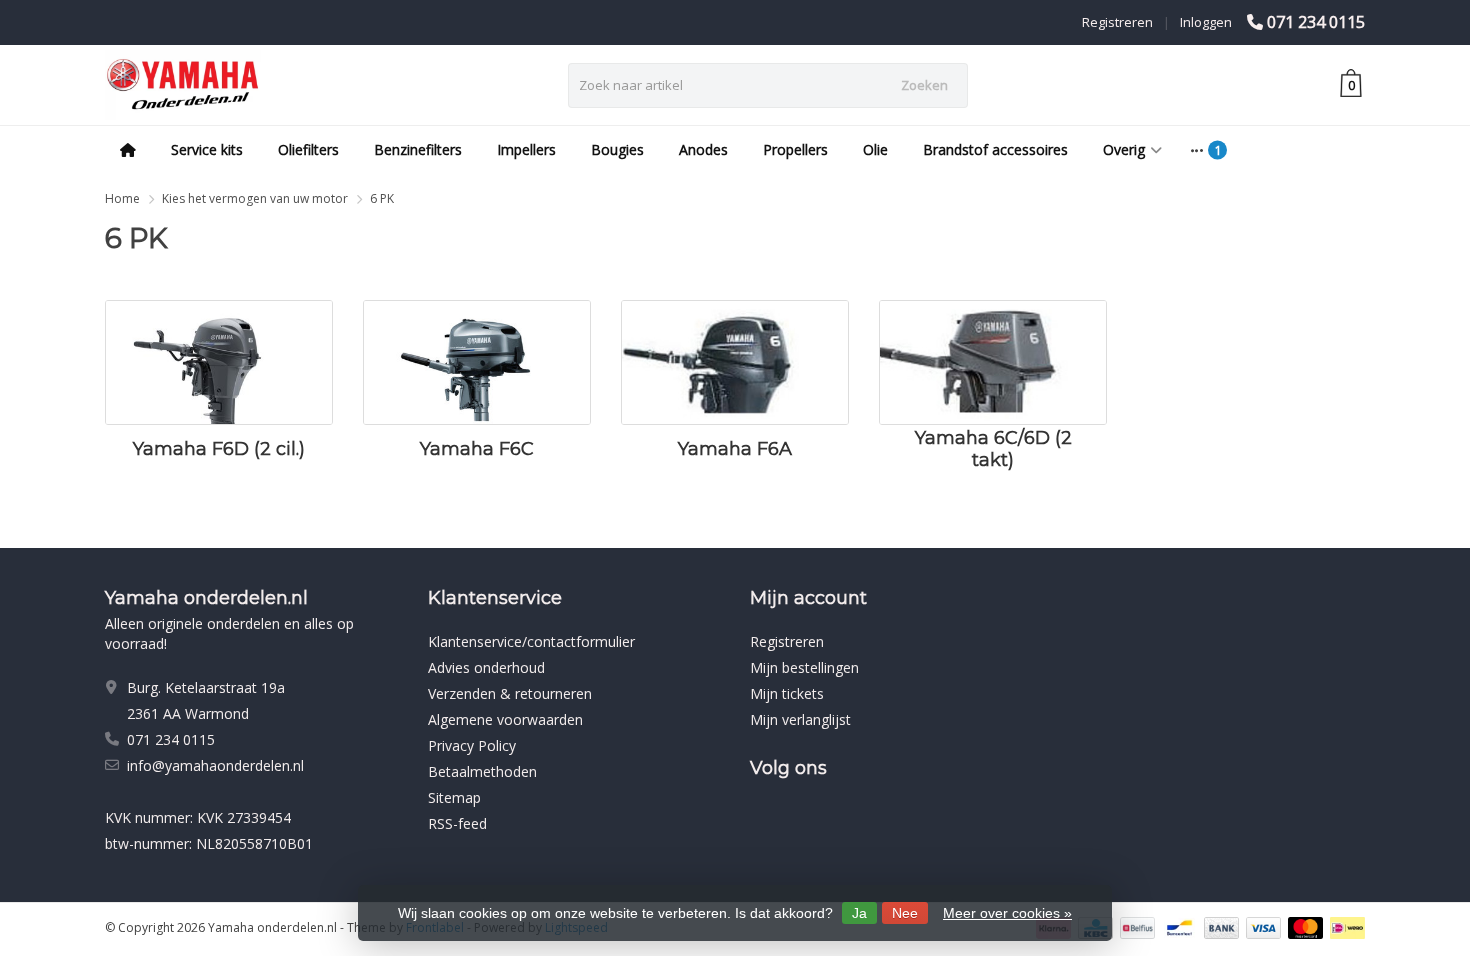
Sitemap (454, 797)
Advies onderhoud (486, 667)
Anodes (703, 149)
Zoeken (924, 85)
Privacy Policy (472, 745)
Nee (905, 913)
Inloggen (1206, 22)
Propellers (795, 149)
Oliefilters (308, 149)
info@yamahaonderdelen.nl (215, 765)
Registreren (1117, 22)
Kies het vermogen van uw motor (255, 198)
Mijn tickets (787, 693)
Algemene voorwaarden (505, 719)
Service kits (207, 149)
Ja (859, 913)
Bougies (617, 149)
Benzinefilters (418, 149)
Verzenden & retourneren (510, 693)
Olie (875, 149)
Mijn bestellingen (804, 667)
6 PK (382, 198)
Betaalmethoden (482, 771)
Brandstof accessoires (995, 149)
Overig (1124, 149)
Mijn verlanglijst (800, 719)
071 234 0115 (1316, 22)
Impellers (526, 149)
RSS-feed (457, 823)
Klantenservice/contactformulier (531, 641)
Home (122, 198)
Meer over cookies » (1007, 913)
